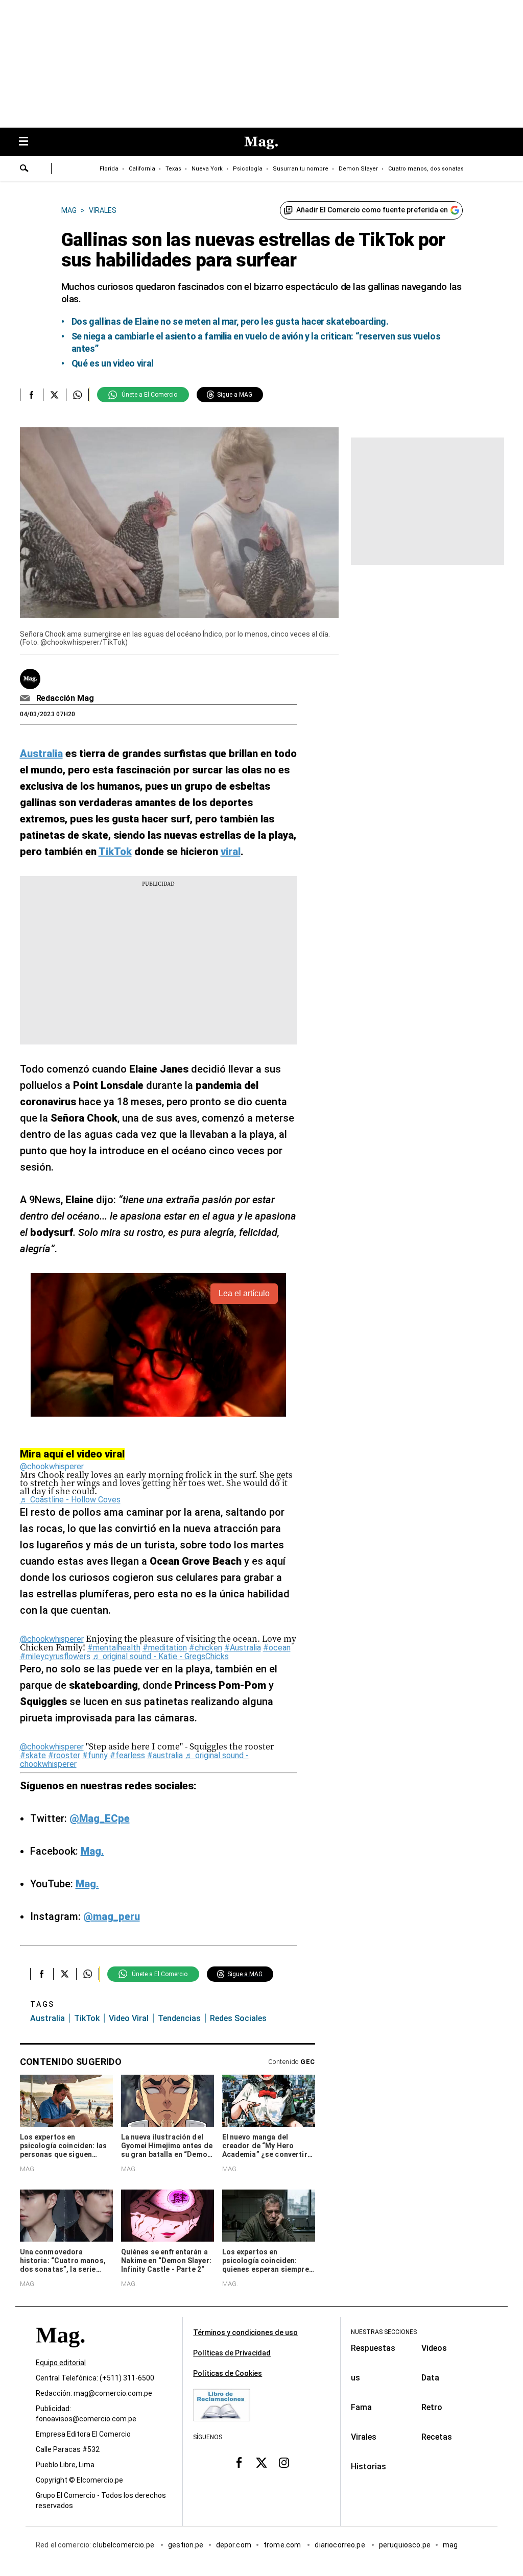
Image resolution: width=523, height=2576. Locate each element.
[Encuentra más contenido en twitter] (54, 395)
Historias (369, 2466)
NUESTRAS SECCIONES (384, 2332)
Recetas (437, 2437)
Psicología (248, 169)
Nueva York (207, 169)
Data (430, 2378)
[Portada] (60, 2353)
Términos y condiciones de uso (245, 2332)
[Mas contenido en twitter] (261, 2463)
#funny (95, 1755)
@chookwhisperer (52, 1466)
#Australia (243, 1648)
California (142, 169)
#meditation (165, 1648)
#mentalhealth (114, 1648)
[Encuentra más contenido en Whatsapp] (77, 395)
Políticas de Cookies (228, 2373)
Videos (434, 2348)
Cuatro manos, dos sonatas (426, 169)
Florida (109, 169)
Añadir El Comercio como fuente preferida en (372, 210)
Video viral (129, 2018)
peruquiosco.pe (405, 2545)
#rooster (64, 1755)
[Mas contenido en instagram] (284, 2463)
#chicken (206, 1648)
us (355, 2378)
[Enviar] (25, 169)
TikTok (87, 2018)
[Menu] (29, 142)
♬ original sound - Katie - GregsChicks (161, 1656)
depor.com (234, 2545)
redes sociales (238, 2018)
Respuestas (373, 2348)
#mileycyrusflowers (55, 1656)
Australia (47, 2018)
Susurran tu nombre (301, 169)
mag (450, 2545)
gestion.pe (186, 2545)
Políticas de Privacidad (232, 2353)
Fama (361, 2407)
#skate (33, 1755)
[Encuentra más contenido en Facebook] (31, 395)
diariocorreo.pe (340, 2545)
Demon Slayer (358, 169)
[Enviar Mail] (26, 698)
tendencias (179, 2018)
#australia (165, 1755)
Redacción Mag (65, 698)
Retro (432, 2407)
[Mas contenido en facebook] (239, 2463)
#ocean (277, 1648)
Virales (364, 2437)
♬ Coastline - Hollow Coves (70, 1500)
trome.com (283, 2545)
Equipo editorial (61, 2363)
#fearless (127, 1755)
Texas (173, 169)
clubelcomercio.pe (124, 2545)
